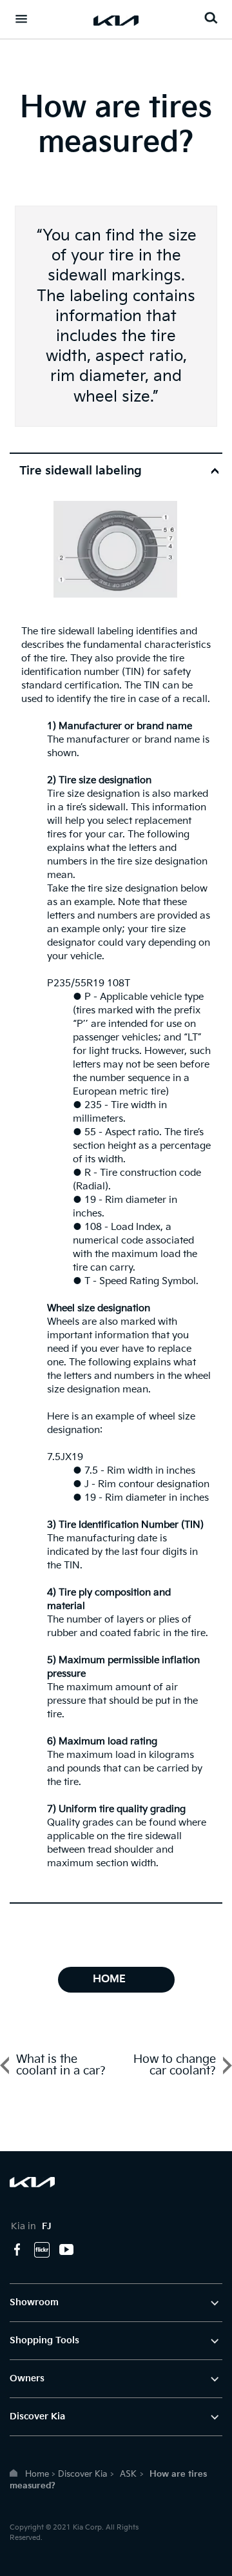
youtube (66, 2250)
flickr (42, 2250)
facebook (17, 2250)
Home (37, 2474)
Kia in (31, 2226)
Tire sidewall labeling (81, 471)
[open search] (211, 18)
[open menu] (21, 19)
